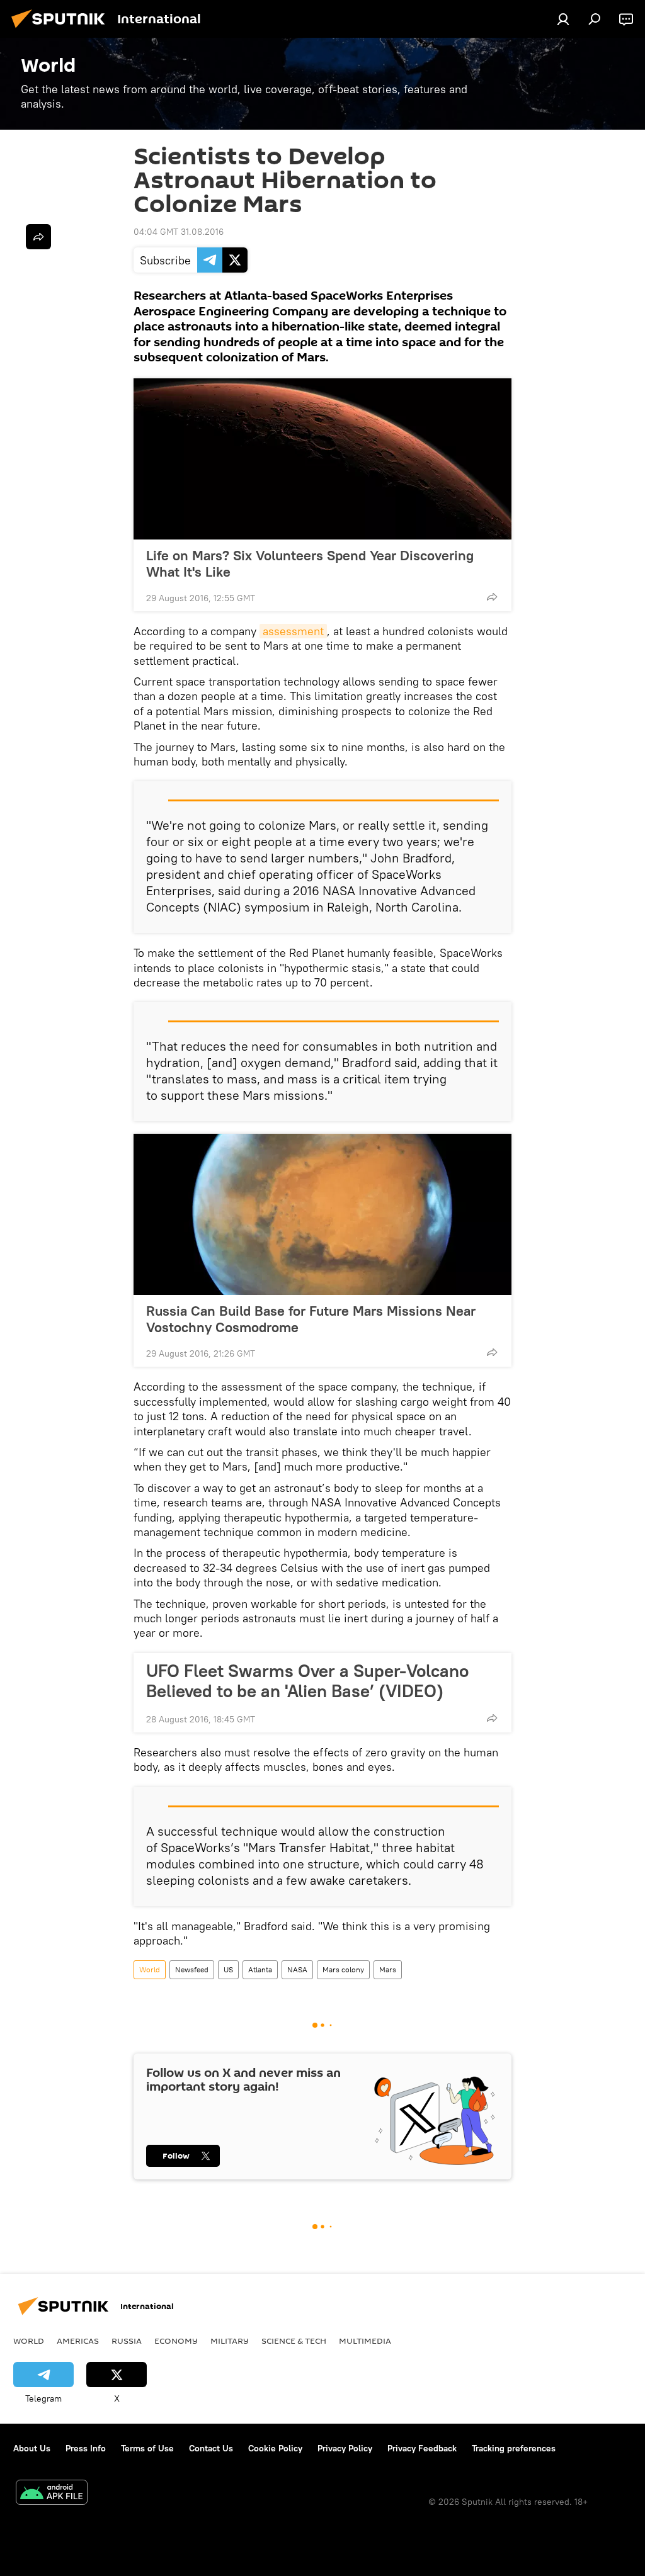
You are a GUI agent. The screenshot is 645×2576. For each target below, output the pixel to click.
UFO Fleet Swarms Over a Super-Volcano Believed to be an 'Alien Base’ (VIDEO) (307, 1681)
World (150, 1969)
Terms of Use (147, 2448)
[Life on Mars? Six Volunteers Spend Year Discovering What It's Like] (322, 459)
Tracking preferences (514, 2448)
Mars (388, 1969)
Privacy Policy (345, 2448)
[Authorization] (563, 19)
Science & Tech (294, 2341)
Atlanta (260, 1969)
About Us (32, 2448)
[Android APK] (52, 2494)
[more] (492, 597)
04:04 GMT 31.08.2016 (179, 232)
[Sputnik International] (62, 30)
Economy (176, 2341)
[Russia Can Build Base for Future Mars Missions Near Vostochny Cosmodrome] (322, 1214)
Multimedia (365, 2341)
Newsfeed (192, 1969)
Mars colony (343, 1969)
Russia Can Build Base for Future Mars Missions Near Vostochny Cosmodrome (311, 1319)
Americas (78, 2341)
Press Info (86, 2448)
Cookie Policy (275, 2448)
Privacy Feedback (422, 2448)
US (228, 1969)
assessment (293, 631)
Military (230, 2341)
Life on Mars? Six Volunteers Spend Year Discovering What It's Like (310, 563)
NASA (297, 1969)
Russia (127, 2341)
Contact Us (211, 2448)
